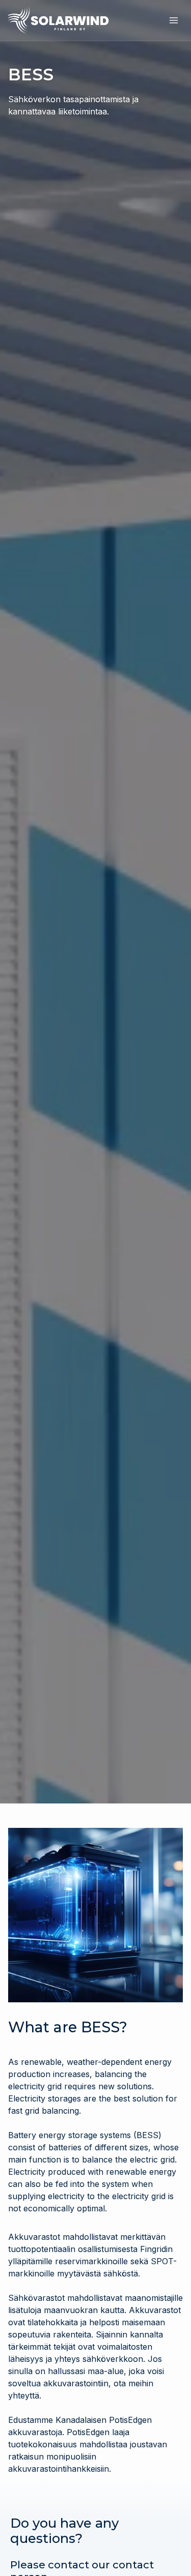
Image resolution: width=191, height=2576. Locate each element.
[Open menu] (173, 20)
